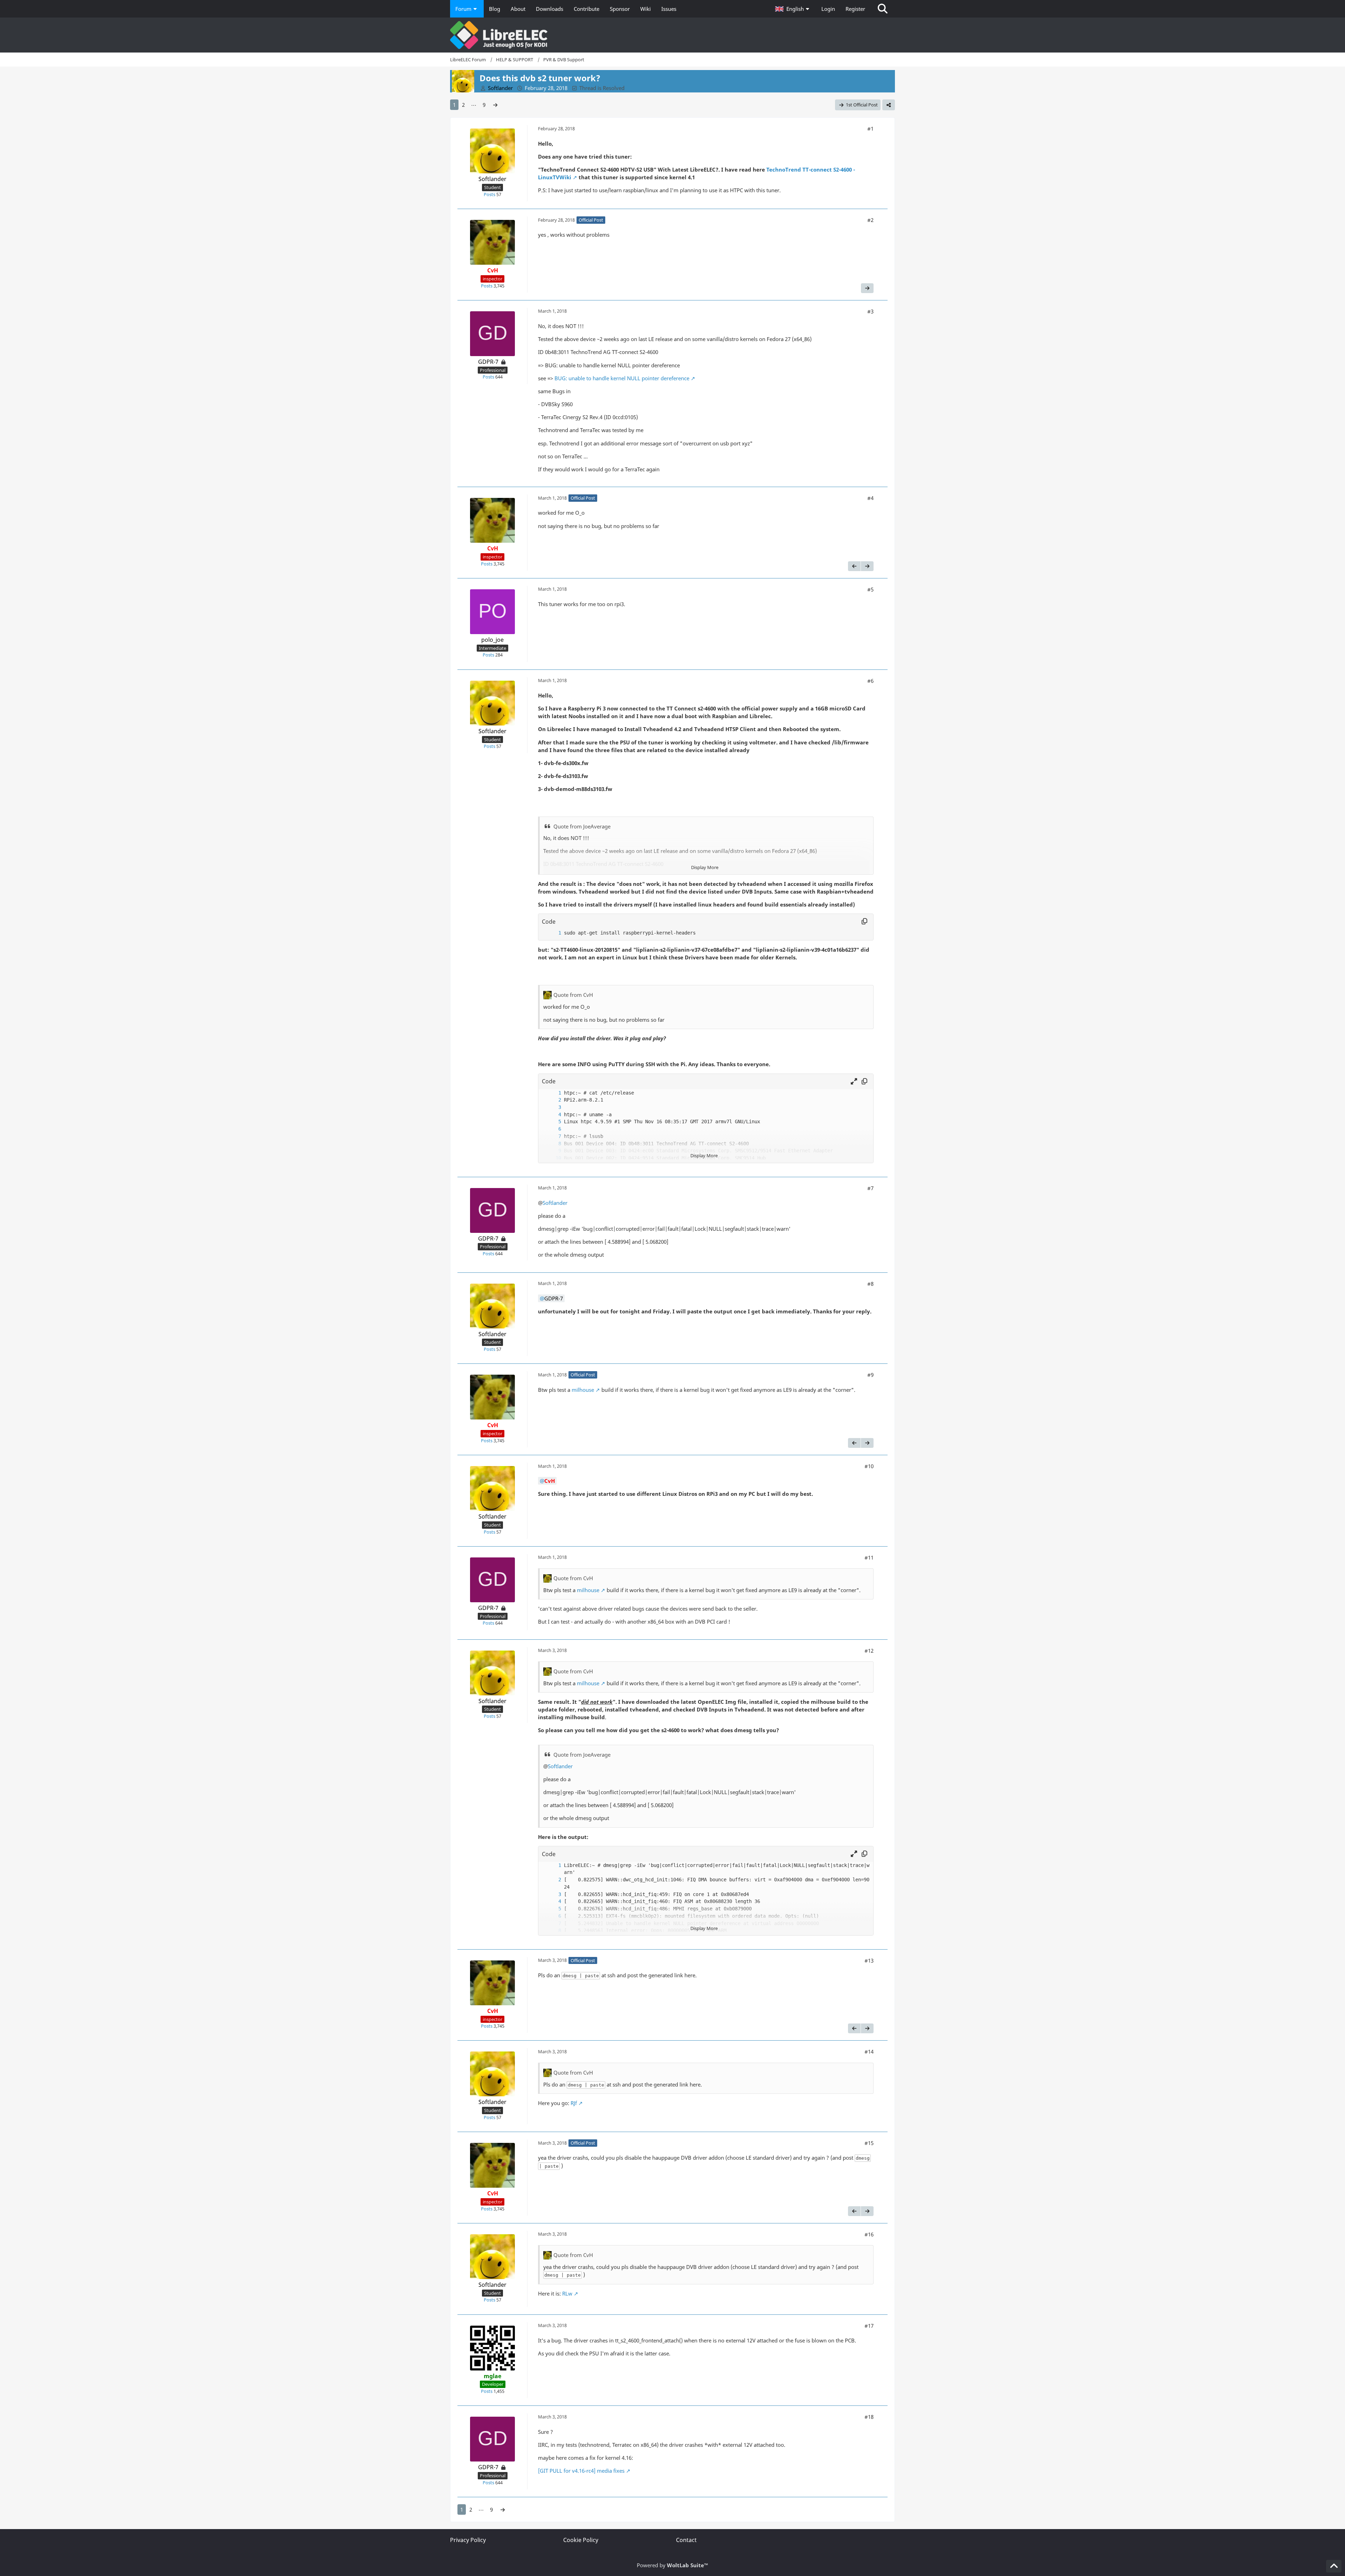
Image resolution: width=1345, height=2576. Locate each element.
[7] (553, 1136)
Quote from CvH (573, 995)
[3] (553, 1107)
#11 (869, 1557)
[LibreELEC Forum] (672, 35)
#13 (869, 1960)
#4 (870, 498)
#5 (870, 589)
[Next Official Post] (867, 288)
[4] (553, 1115)
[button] (793, 9)
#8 (870, 1284)
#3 (870, 311)
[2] (553, 1100)
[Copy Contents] (864, 922)
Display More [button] (705, 867)
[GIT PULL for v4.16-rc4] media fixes (581, 2471)
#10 (869, 1466)
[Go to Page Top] (1334, 2566)
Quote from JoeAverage (582, 826)
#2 (870, 220)
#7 (870, 1188)
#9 (870, 1375)
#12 (869, 1651)
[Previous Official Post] (854, 566)
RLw (567, 2293)
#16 (869, 2234)
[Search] (883, 9)
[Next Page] (495, 105)
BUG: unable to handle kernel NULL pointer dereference (622, 378)
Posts (489, 194)
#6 (870, 681)
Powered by (672, 2565)
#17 (869, 2326)
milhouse (583, 1390)
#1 (870, 129)
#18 (869, 2417)
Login (828, 9)
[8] (553, 1144)
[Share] (889, 105)
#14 (869, 2051)
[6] (553, 1129)
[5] (553, 1122)
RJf (574, 2103)
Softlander (555, 1203)
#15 (869, 2143)
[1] (553, 933)
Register (855, 9)
